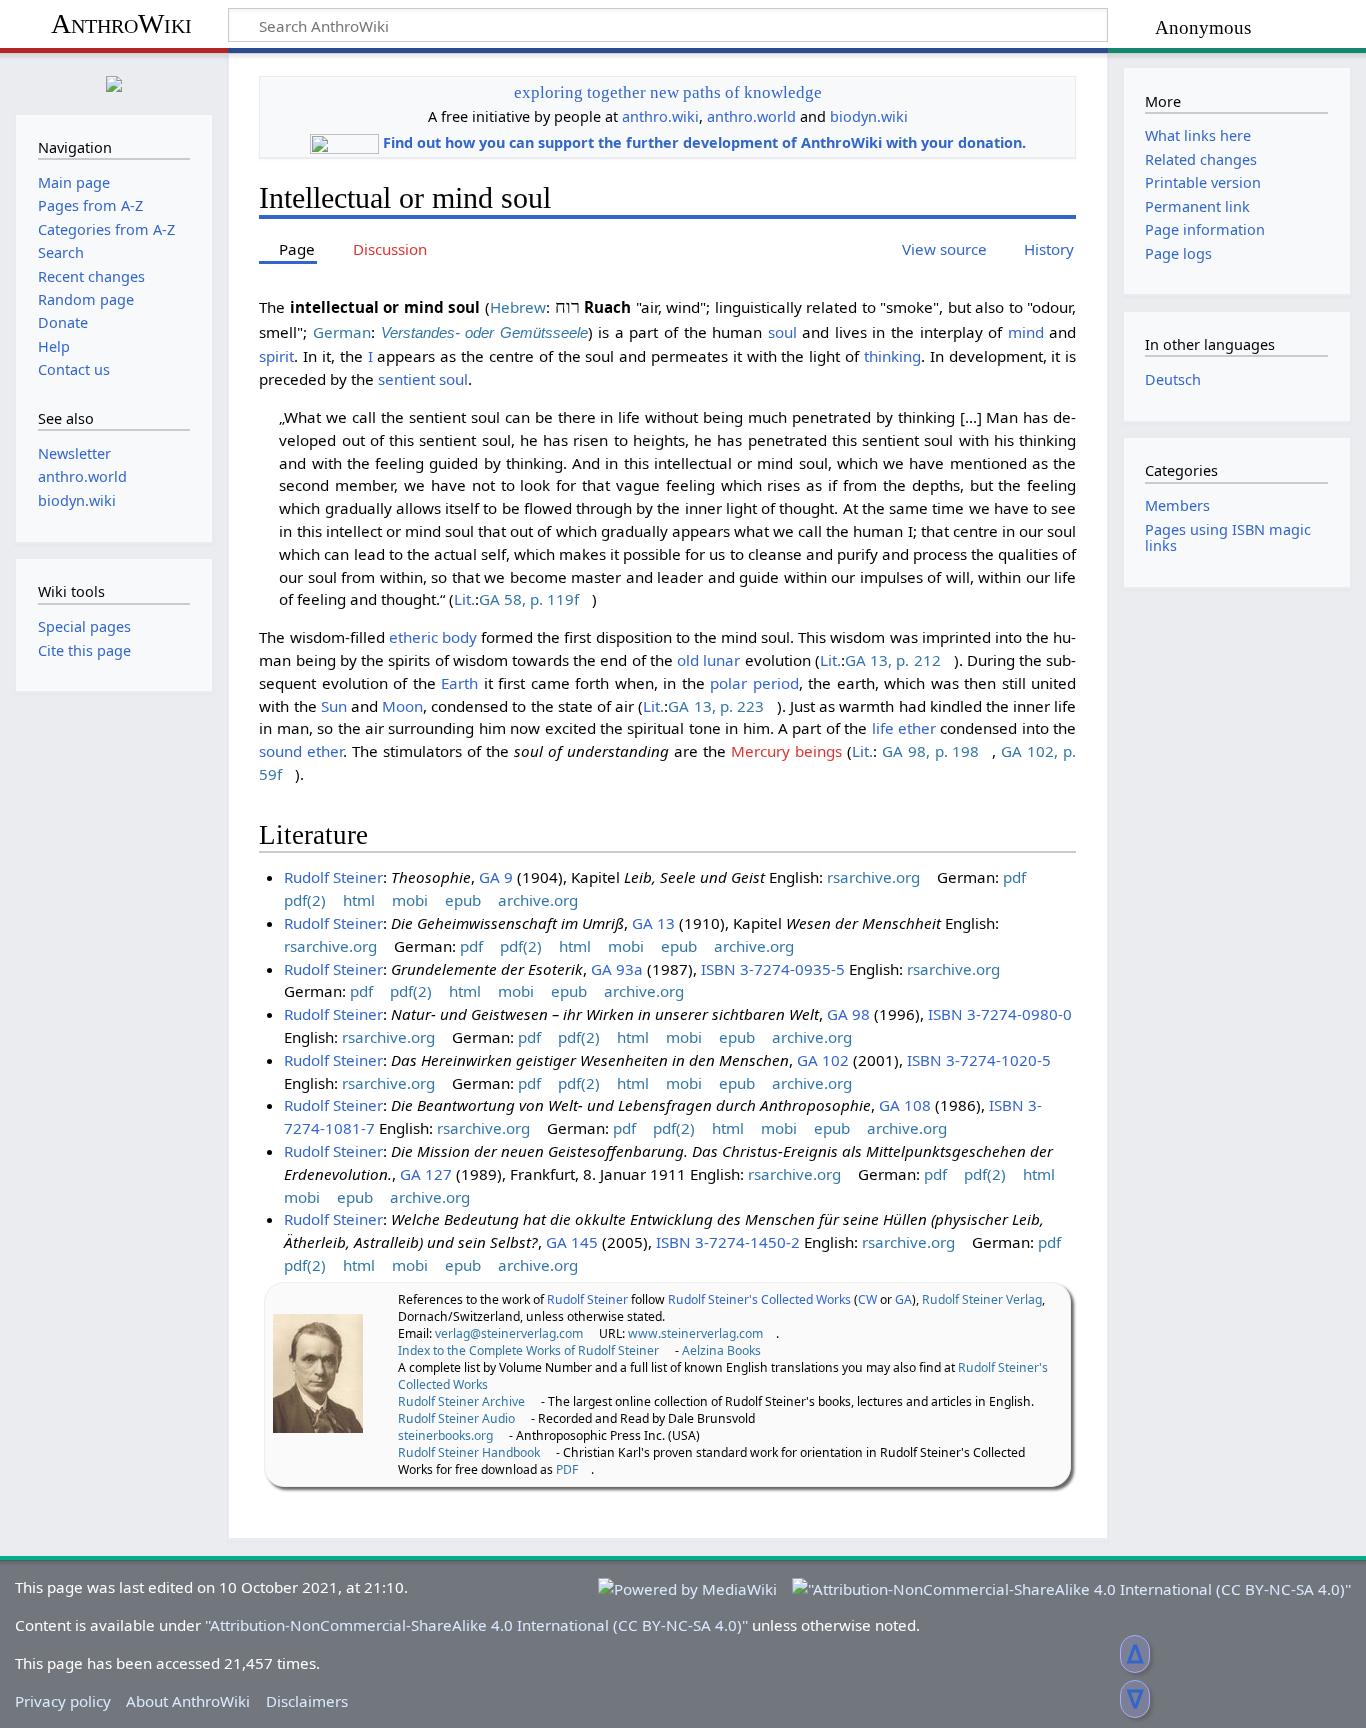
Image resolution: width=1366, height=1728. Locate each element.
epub (463, 900)
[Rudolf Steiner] (318, 1371)
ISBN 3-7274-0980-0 (1000, 1014)
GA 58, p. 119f (529, 599)
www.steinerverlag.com (695, 1333)
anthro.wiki (660, 116)
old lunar (708, 660)
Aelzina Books (721, 1350)
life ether (904, 728)
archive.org (538, 900)
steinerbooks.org (445, 1435)
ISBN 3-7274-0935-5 (773, 969)
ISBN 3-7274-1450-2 (728, 1242)
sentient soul (423, 379)
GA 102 (823, 1060)
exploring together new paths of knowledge (668, 92)
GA (903, 1299)
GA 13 (653, 923)
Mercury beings (786, 751)
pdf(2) (305, 900)
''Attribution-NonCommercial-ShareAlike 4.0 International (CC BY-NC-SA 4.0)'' (476, 1625)
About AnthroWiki (188, 1701)
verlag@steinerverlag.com (509, 1333)
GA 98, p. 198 (931, 751)
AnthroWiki (121, 23)
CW (867, 1299)
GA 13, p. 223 (716, 706)
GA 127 (426, 1174)
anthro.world (751, 116)
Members (1177, 505)
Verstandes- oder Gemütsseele (484, 332)
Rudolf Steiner (333, 877)
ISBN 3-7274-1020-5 (979, 1060)
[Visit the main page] (114, 81)
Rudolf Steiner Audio (456, 1418)
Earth (459, 683)
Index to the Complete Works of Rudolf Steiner (528, 1350)
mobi (410, 900)
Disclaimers (307, 1701)
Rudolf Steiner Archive (461, 1401)
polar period (754, 683)
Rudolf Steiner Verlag (982, 1299)
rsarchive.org (873, 877)
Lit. (464, 599)
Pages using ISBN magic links (1228, 537)
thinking (892, 356)
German (342, 332)
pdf (1014, 877)
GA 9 (496, 877)
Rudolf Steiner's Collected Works (759, 1299)
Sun (334, 706)
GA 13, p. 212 (893, 660)
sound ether (301, 751)
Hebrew (518, 307)
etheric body (433, 637)
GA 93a (617, 969)
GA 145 (572, 1242)
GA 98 (848, 1014)
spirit (276, 356)
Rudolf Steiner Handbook (469, 1452)
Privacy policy (63, 1701)
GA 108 (905, 1105)
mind (1026, 332)
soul (782, 332)
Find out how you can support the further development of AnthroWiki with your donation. (704, 142)
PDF (567, 1469)
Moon (402, 706)
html (359, 900)
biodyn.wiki (869, 116)
